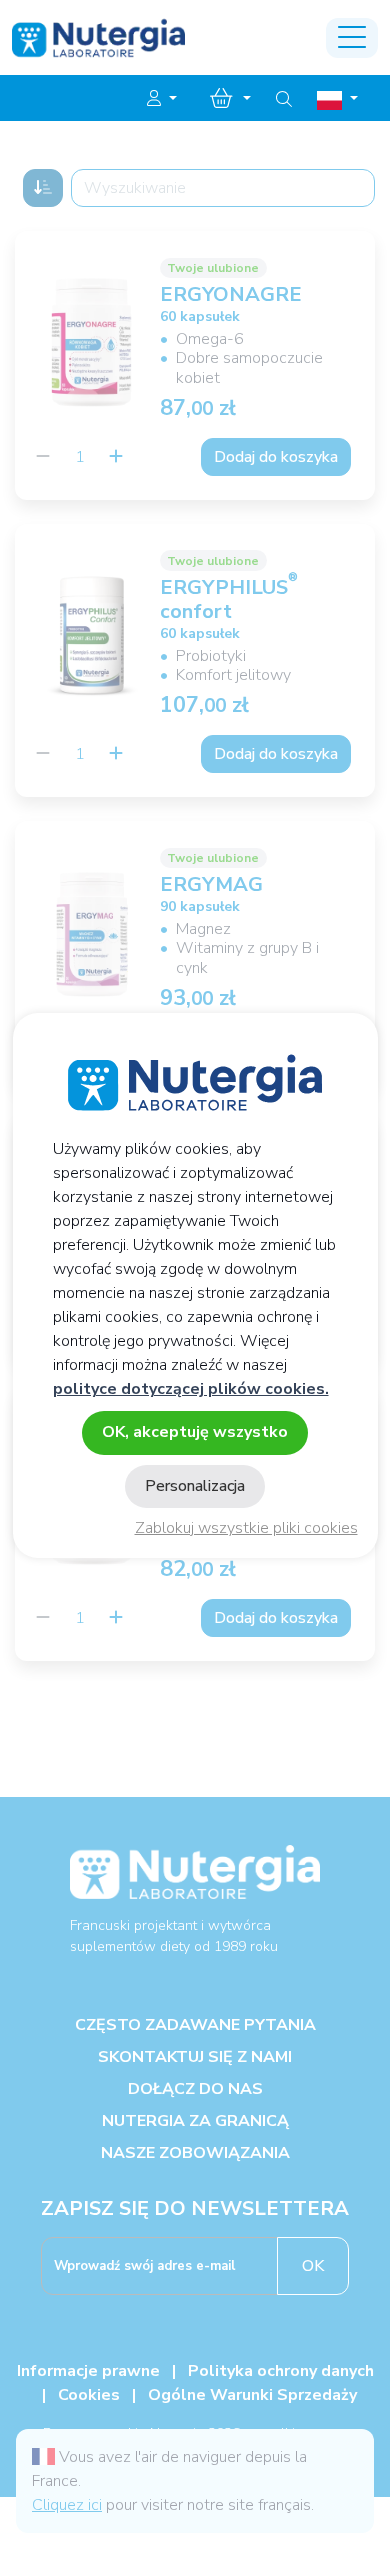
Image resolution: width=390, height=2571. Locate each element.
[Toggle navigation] (352, 38)
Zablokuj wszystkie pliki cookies (246, 1528)
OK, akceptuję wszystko (195, 1432)
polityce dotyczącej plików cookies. (191, 1389)
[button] (162, 99)
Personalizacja (195, 1486)
